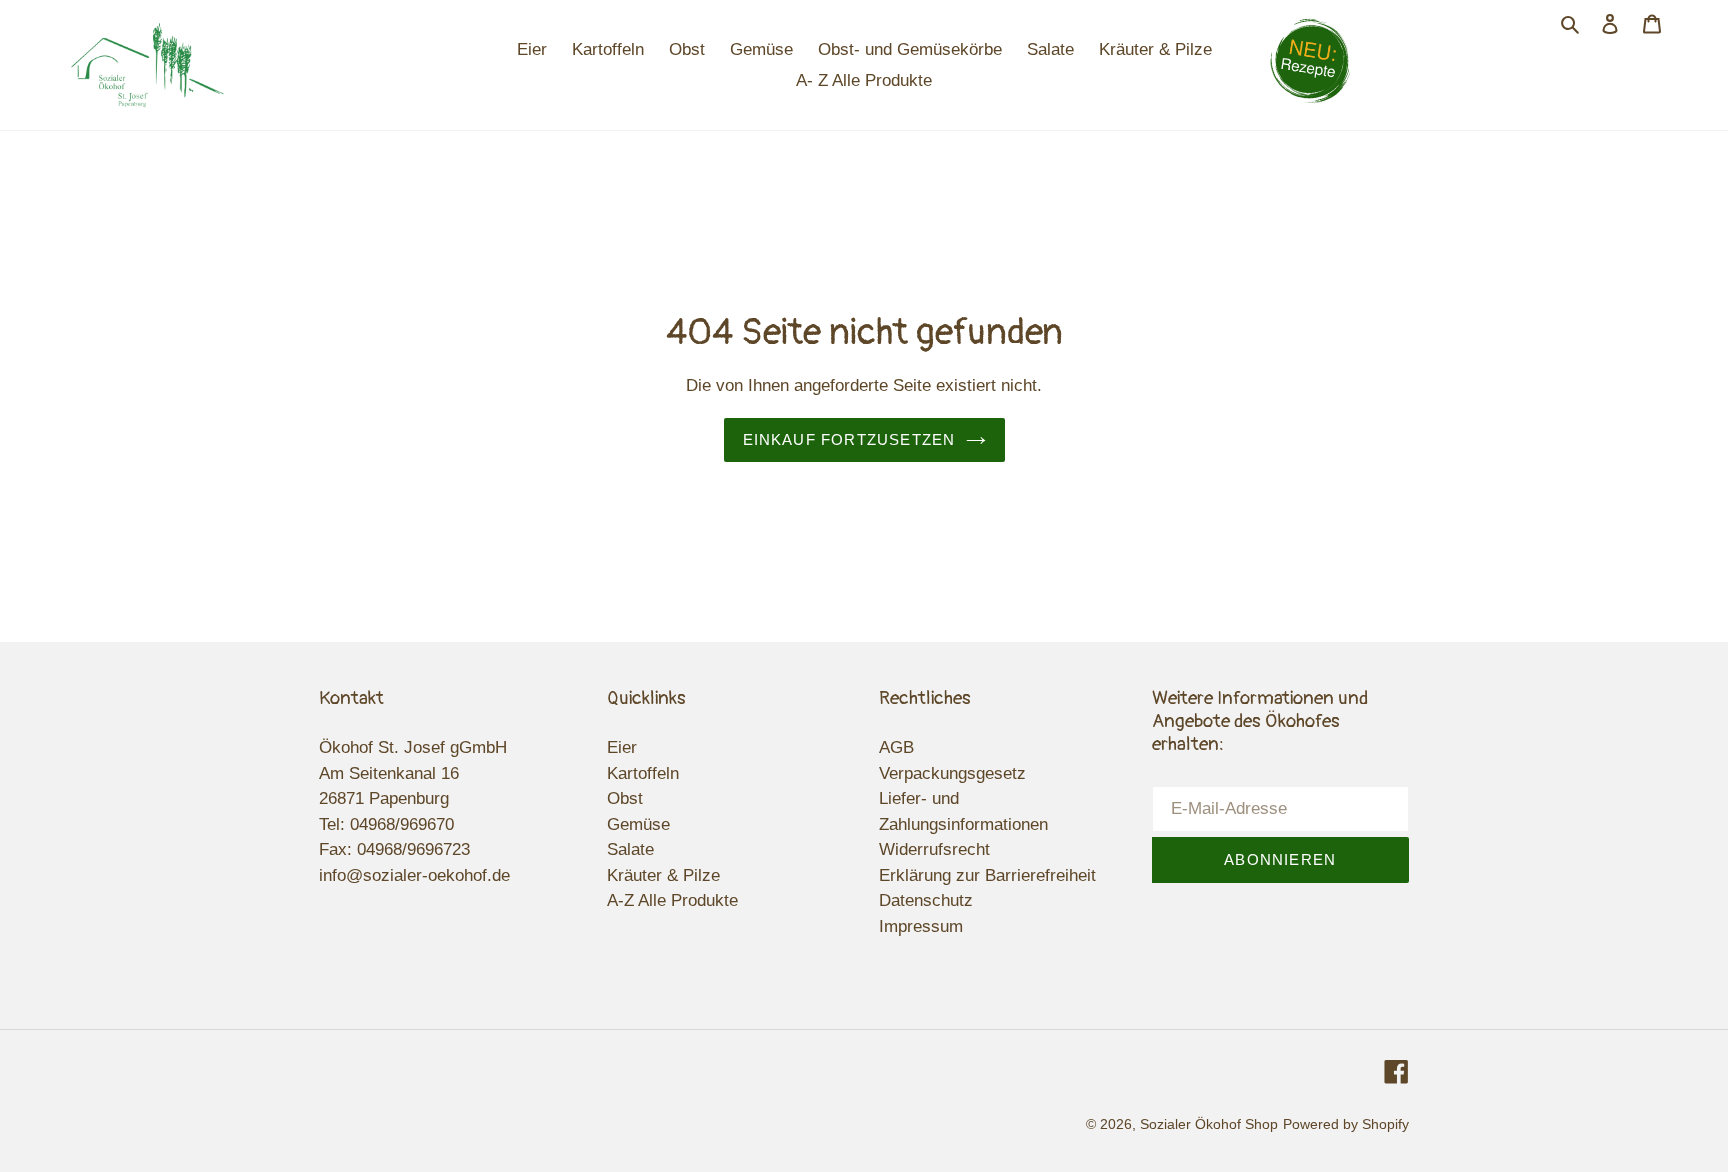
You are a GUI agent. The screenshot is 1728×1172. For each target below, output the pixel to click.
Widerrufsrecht (934, 849)
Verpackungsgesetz (952, 773)
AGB (896, 747)
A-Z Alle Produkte (672, 900)
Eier (622, 747)
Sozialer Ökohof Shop (1209, 1124)
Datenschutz (926, 900)
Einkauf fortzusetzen (849, 439)
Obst (625, 798)
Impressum (921, 926)
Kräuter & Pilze (663, 875)
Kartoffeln (643, 773)
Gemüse (638, 824)
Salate (630, 849)
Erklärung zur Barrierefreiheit (987, 875)
